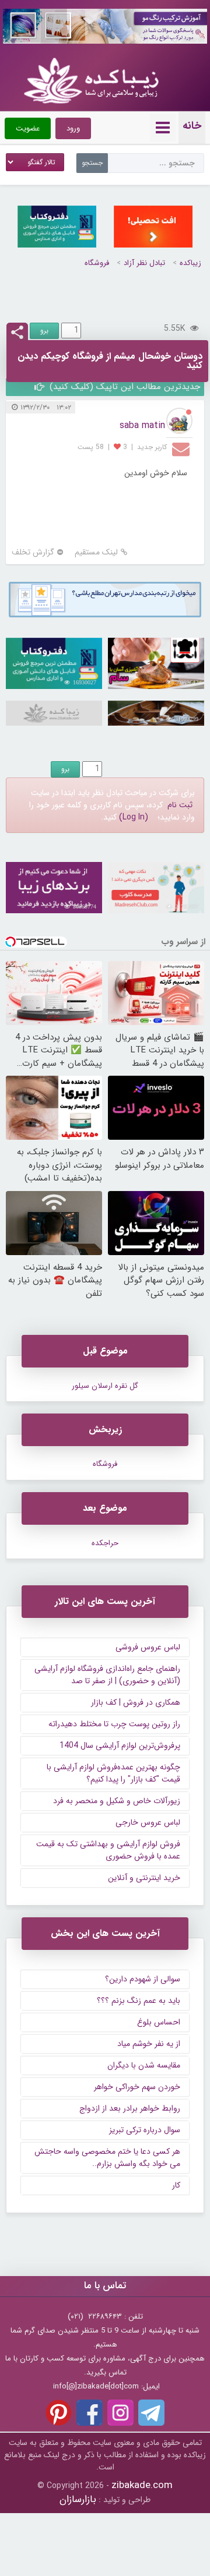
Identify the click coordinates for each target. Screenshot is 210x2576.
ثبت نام (180, 805)
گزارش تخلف (33, 552)
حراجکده (105, 1543)
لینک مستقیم (96, 552)
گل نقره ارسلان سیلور (105, 1386)
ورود (73, 128)
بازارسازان (78, 2499)
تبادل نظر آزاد (144, 263)
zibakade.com (142, 2485)
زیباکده (190, 263)
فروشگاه (97, 263)
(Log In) (134, 817)
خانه (192, 126)
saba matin (142, 425)
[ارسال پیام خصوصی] (182, 448)
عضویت (28, 128)
